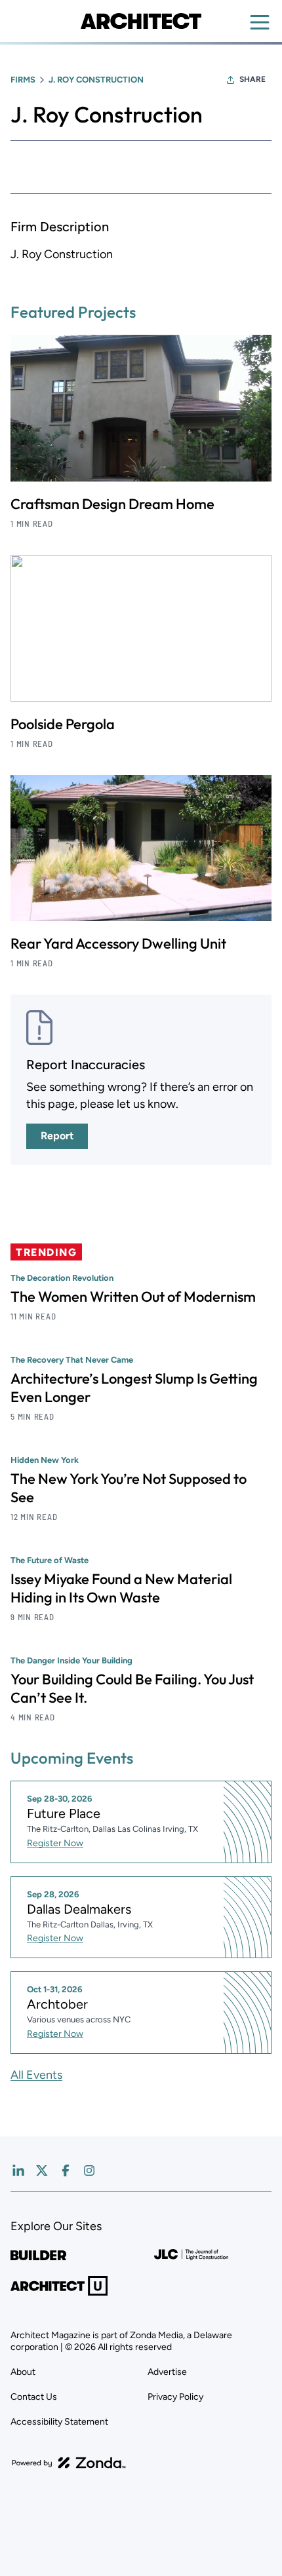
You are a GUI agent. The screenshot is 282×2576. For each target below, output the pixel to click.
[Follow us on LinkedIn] (18, 2170)
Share (252, 79)
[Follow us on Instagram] (89, 2170)
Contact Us (34, 2397)
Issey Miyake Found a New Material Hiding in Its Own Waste (121, 1588)
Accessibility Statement (59, 2422)
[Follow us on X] (42, 2170)
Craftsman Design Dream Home (112, 504)
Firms (23, 80)
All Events (36, 2075)
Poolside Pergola (63, 724)
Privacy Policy (175, 2397)
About (23, 2372)
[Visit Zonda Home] (69, 2463)
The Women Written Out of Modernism (133, 1297)
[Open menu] (260, 22)
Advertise (167, 2372)
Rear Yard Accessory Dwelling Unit (118, 943)
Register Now (55, 1843)
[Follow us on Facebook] (66, 2170)
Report (57, 1136)
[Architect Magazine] (141, 21)
